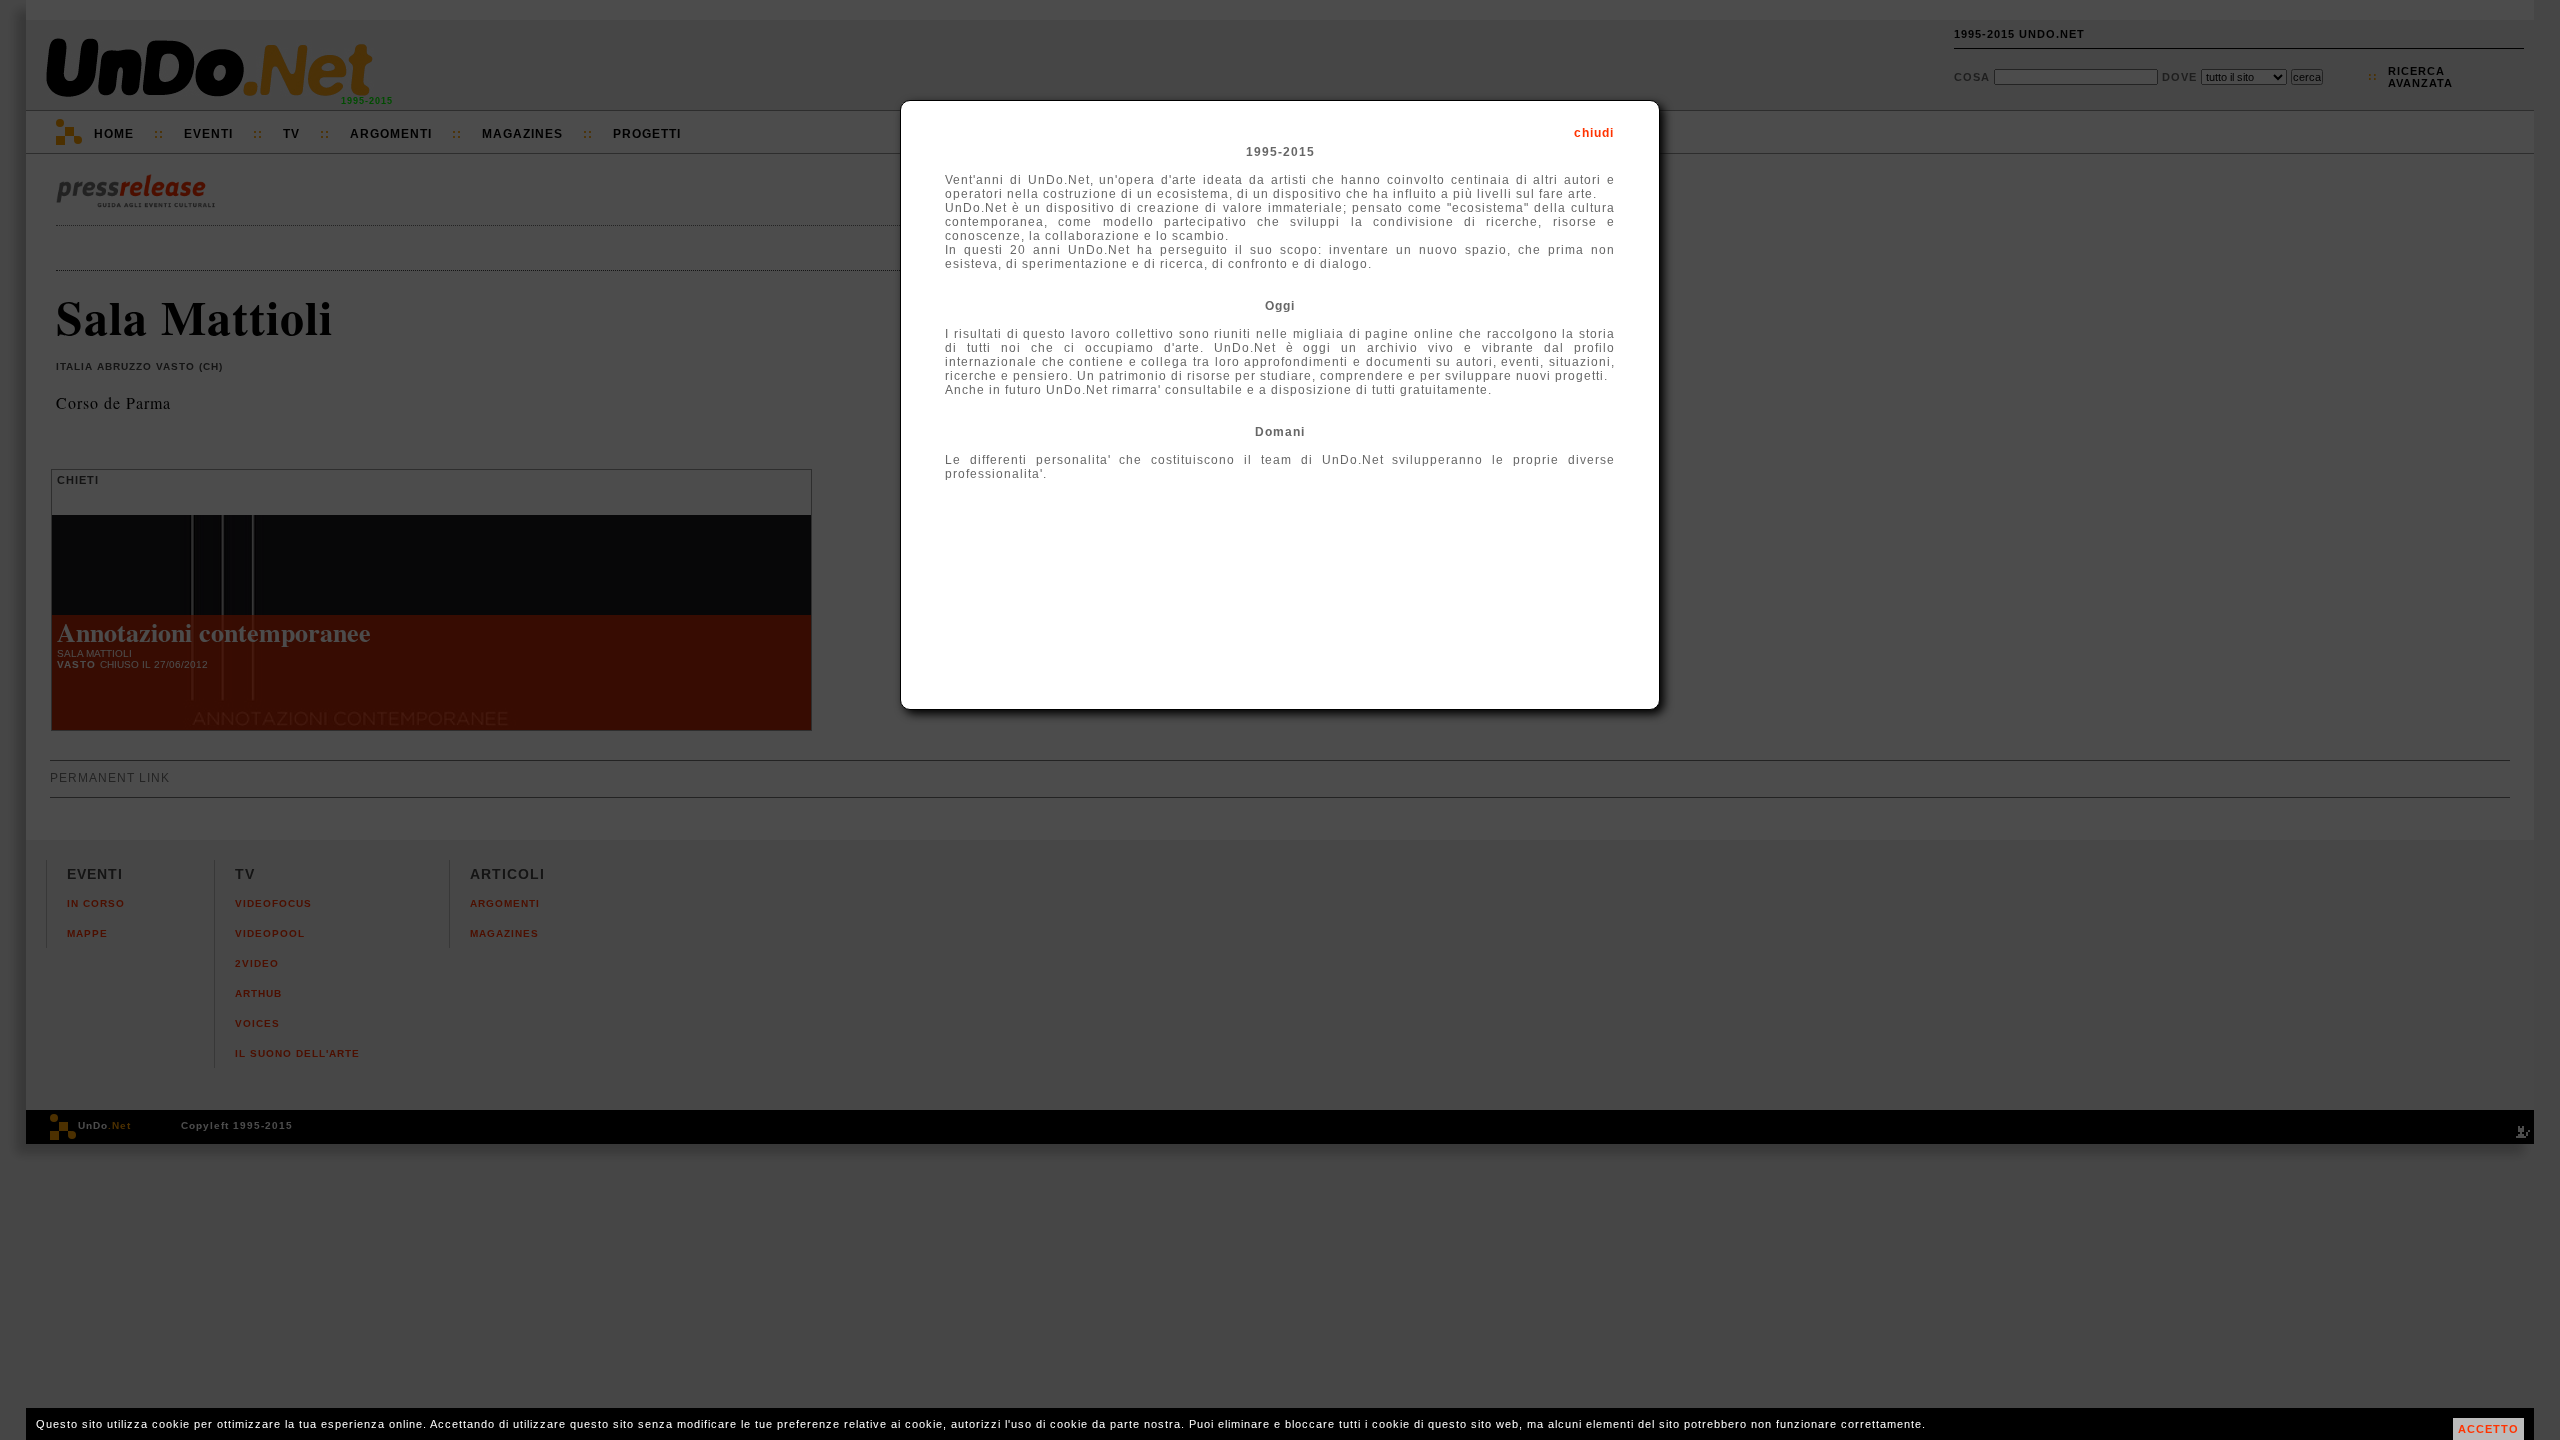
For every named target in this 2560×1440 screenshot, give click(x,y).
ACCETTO (2488, 1429)
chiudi (1594, 133)
